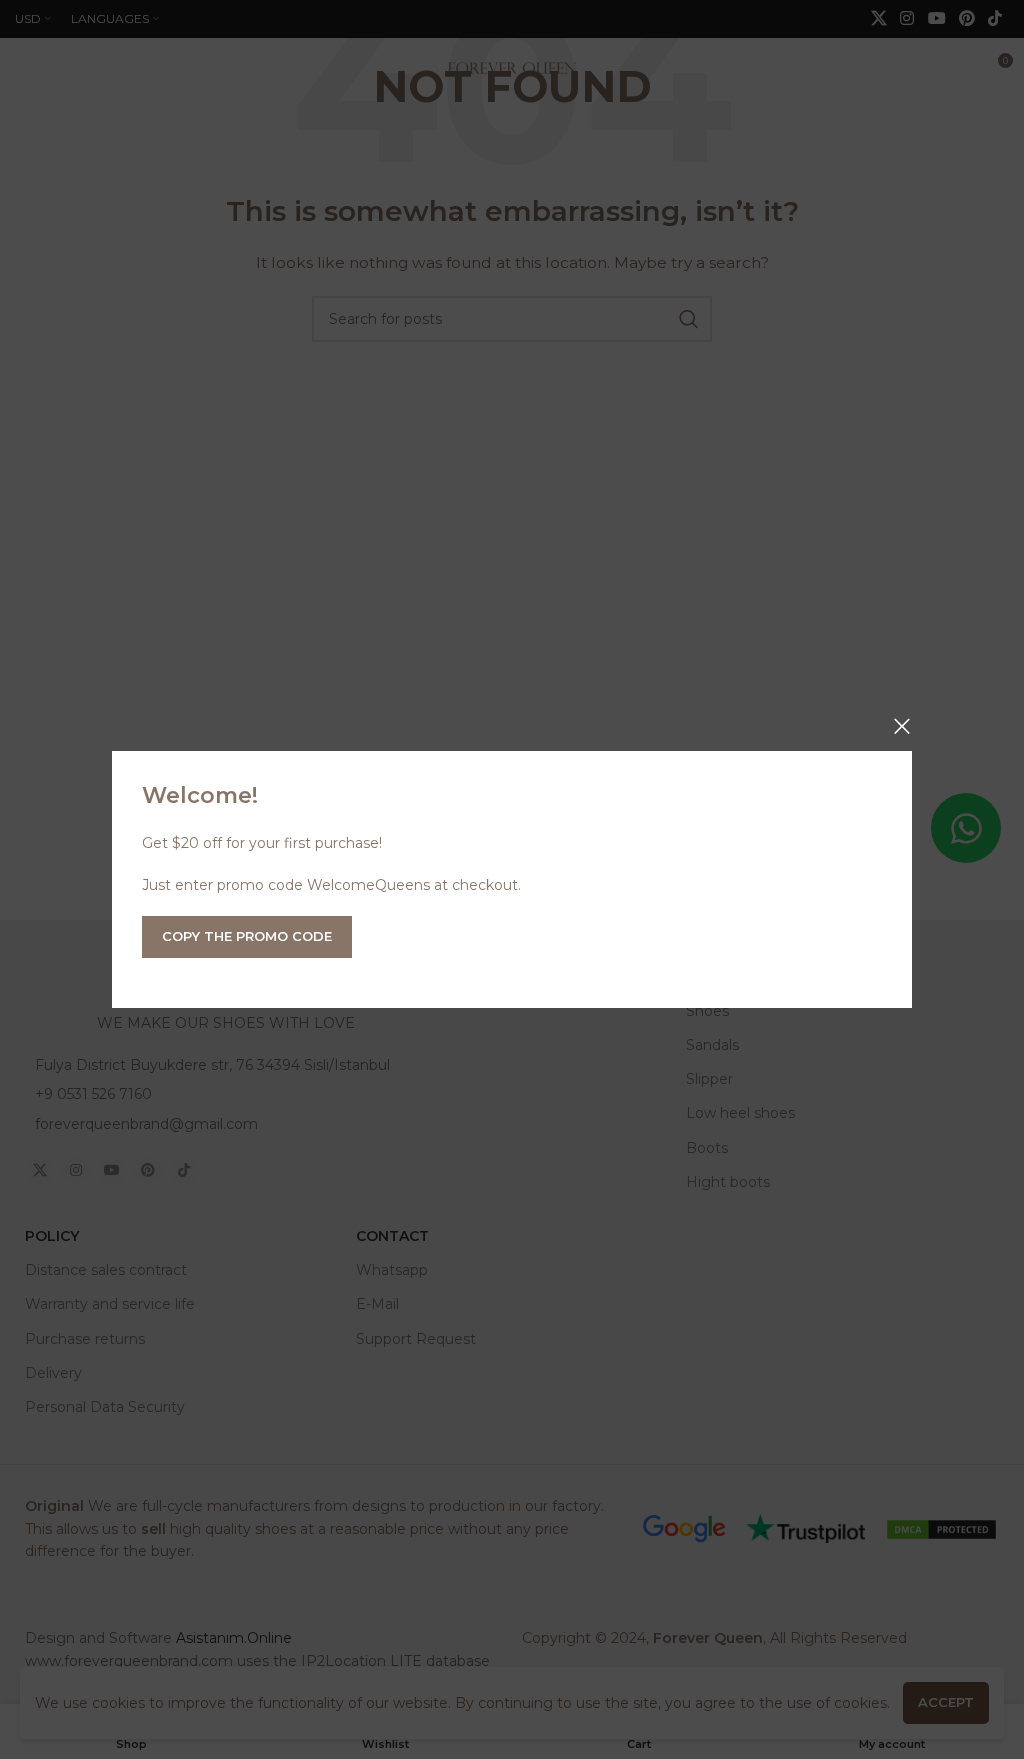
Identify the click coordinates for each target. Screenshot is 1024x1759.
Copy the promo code (247, 936)
